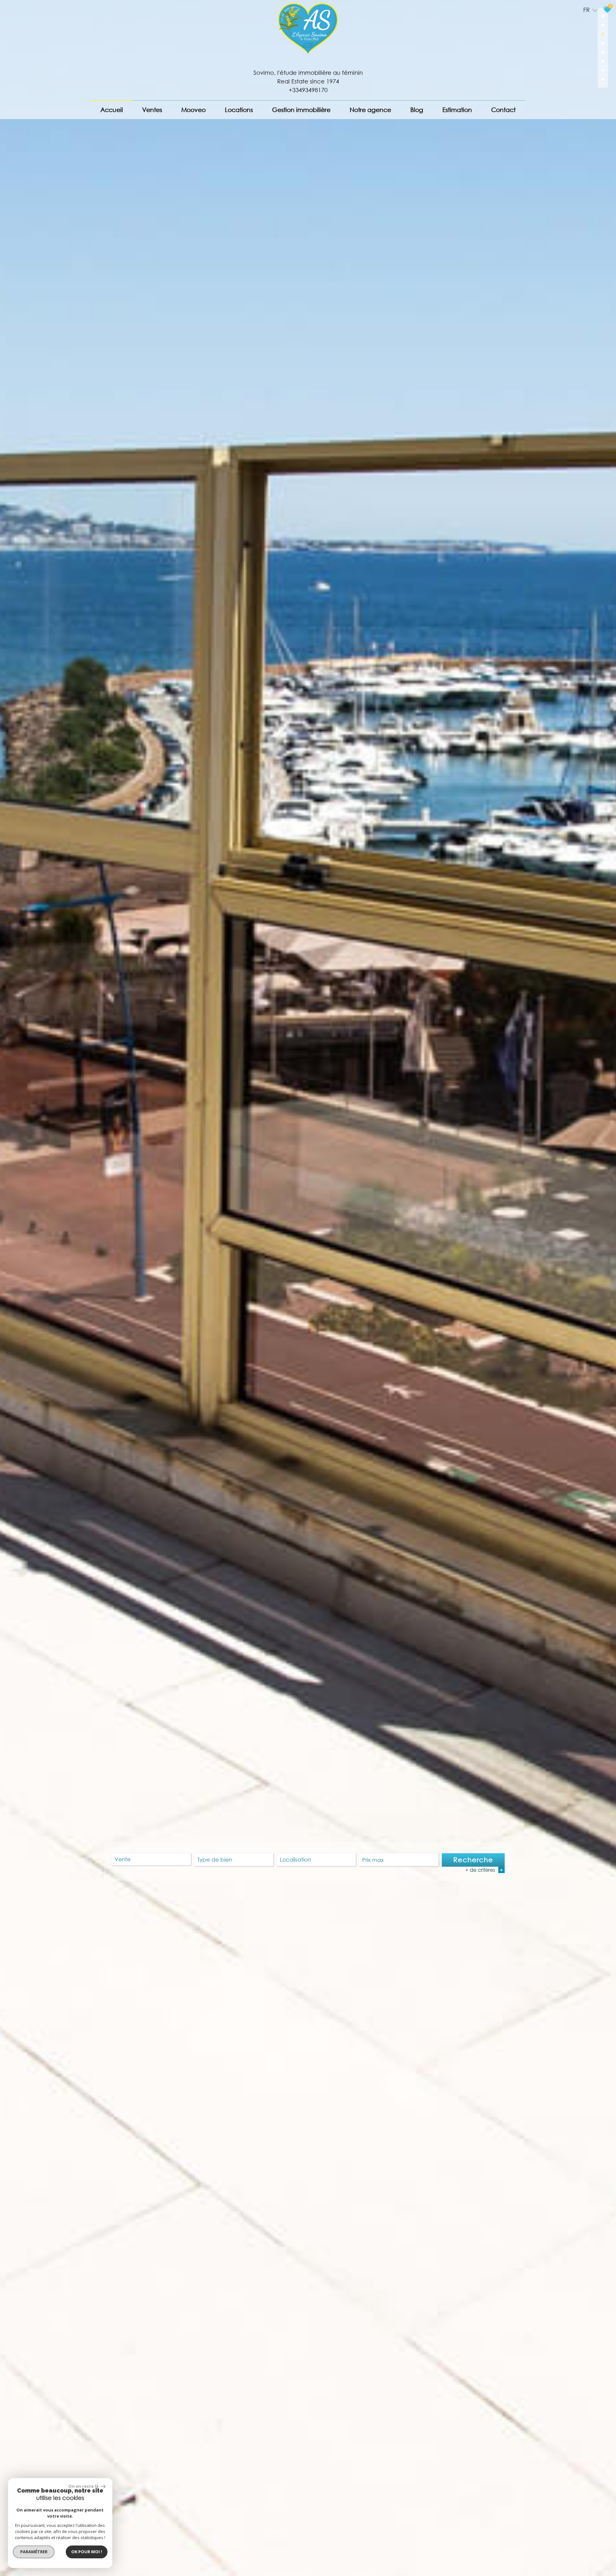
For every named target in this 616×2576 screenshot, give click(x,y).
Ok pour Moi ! (87, 2552)
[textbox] (234, 1859)
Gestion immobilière (301, 110)
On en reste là (84, 2486)
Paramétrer (34, 2552)
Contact (503, 110)
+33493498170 (308, 90)
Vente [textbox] (123, 1859)
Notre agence (370, 110)
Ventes (152, 110)
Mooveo (193, 110)
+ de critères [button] (484, 1870)
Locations (239, 110)
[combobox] (151, 1859)
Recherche (473, 1860)
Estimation (457, 110)
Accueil (112, 110)
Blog (417, 110)
